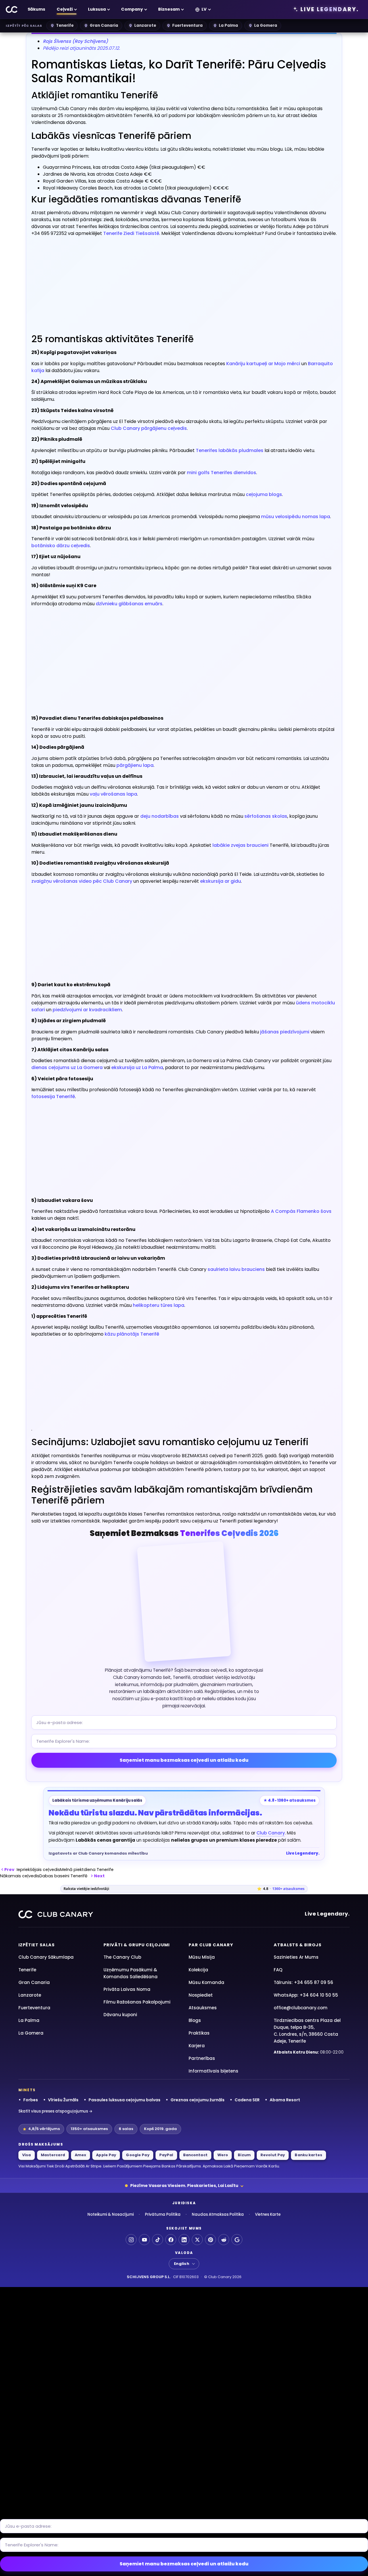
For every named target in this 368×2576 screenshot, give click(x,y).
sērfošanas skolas (266, 816)
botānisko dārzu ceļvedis (61, 546)
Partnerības (202, 2058)
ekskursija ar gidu (221, 881)
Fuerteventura (187, 25)
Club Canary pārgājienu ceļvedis (149, 428)
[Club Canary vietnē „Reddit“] (224, 2240)
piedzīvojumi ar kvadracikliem (87, 1010)
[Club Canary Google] (237, 2240)
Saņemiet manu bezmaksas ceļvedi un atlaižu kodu (184, 1760)
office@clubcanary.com (301, 2008)
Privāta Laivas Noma (127, 1989)
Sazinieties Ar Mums (296, 1957)
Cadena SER (247, 2100)
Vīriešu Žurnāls (63, 2100)
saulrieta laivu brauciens (236, 1269)
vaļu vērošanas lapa (113, 794)
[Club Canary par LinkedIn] (184, 2240)
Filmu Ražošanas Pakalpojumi (137, 2002)
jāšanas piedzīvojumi (285, 1032)
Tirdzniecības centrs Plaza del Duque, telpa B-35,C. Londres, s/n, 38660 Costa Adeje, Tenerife (307, 2031)
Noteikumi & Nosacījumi (111, 2214)
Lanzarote (145, 25)
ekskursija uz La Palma (137, 1067)
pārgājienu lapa (135, 765)
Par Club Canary (211, 1945)
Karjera (197, 2046)
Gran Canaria (104, 25)
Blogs (195, 2020)
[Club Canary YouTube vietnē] (144, 2240)
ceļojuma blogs (264, 494)
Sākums (36, 9)
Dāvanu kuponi (120, 2015)
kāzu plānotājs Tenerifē (132, 1334)
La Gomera (266, 25)
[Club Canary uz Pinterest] (210, 2240)
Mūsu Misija (202, 1957)
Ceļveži (65, 9)
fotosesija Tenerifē (53, 1097)
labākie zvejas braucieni (240, 845)
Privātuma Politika (163, 2214)
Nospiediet (201, 1995)
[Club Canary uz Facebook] (171, 2240)
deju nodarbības (160, 816)
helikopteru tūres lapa (159, 1305)
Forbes (31, 2100)
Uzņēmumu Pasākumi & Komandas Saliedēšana (131, 1973)
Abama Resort (285, 2100)
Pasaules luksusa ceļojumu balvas (124, 2100)
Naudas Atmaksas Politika (218, 2214)
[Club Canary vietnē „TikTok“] (158, 2240)
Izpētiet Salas (37, 1945)
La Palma (228, 25)
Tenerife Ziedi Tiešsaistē (131, 233)
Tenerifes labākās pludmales (230, 450)
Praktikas (199, 2033)
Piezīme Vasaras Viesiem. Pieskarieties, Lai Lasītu (184, 2186)
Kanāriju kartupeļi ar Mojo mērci (263, 364)
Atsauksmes (203, 2008)
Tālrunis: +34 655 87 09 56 (303, 1982)
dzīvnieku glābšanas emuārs (129, 604)
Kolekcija (198, 1970)
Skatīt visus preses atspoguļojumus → (55, 2111)
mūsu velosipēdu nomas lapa (296, 517)
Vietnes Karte (268, 2214)
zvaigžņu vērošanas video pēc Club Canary (82, 881)
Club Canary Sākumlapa (46, 1957)
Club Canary (271, 1833)
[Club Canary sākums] (12, 9)
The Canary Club (122, 1957)
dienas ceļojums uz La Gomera (67, 1067)
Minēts (27, 2090)
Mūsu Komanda (206, 1982)
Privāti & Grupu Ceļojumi (137, 1945)
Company (132, 9)
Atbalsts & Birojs (298, 1945)
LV (204, 9)
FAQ (278, 1970)
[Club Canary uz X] (197, 2240)
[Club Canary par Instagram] (131, 2240)
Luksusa (97, 9)
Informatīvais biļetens (213, 2071)
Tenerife (65, 25)
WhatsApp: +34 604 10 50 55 (306, 1995)
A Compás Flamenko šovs (301, 1211)
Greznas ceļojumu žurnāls (198, 2100)
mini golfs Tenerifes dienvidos (222, 473)
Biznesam (169, 9)
